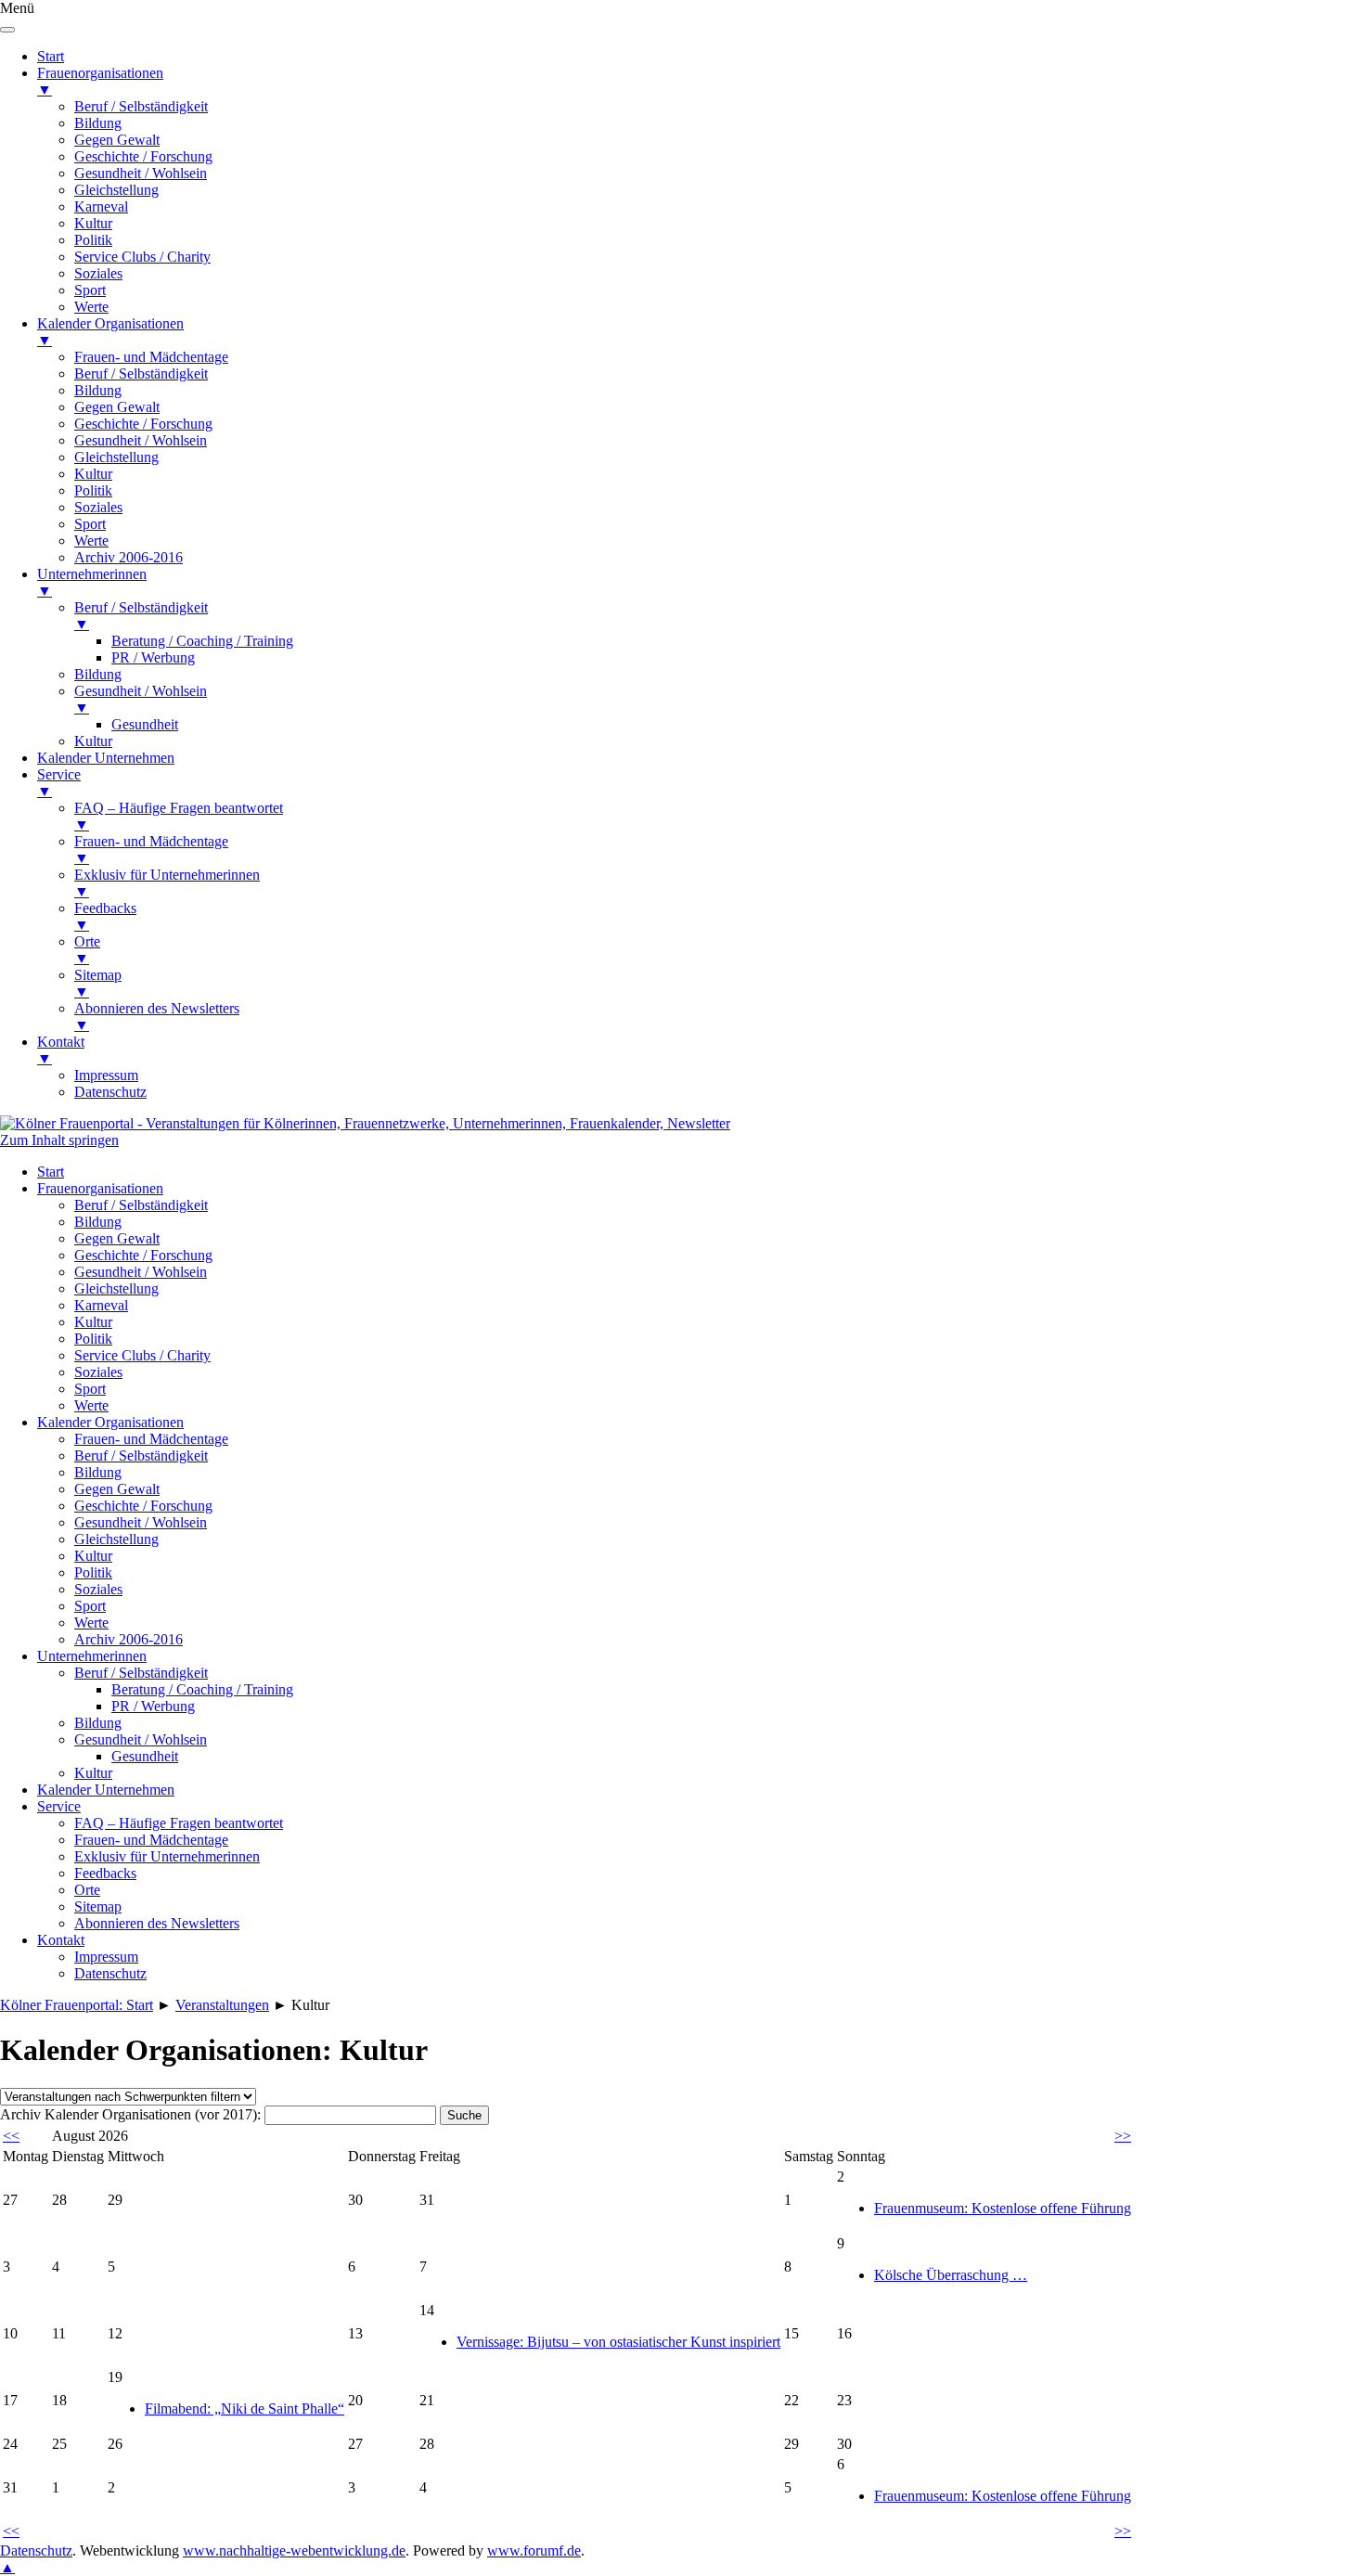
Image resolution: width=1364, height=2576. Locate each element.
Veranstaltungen (222, 2005)
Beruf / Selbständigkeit (141, 1205)
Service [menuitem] (59, 783)
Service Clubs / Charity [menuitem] (142, 257)
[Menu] (7, 30)
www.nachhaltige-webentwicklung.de (294, 2550)
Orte (87, 1890)
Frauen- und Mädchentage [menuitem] (151, 357)
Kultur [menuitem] (93, 223)
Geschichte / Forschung (143, 1255)
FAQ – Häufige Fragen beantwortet (179, 1823)
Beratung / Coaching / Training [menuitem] (202, 641)
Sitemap (98, 1906)
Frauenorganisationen (100, 1188)
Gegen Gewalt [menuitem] (117, 140)
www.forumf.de (534, 2550)
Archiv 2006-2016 (129, 1639)
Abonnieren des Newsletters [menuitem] (157, 1017)
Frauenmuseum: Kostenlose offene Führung (1003, 2208)
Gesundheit (145, 1756)
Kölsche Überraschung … (951, 2275)
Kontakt (61, 1940)
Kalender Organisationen (110, 1422)
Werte (91, 1405)
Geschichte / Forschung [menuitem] (143, 156)
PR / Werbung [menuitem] (153, 657)
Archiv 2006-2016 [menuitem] (129, 557)
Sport (90, 1389)
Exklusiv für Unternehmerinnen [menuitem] (167, 883)
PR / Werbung (153, 1706)
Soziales (98, 1372)
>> (1123, 2136)
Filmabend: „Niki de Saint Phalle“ (244, 2409)
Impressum (106, 1957)
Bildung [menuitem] (98, 123)
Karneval (101, 1305)
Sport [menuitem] (90, 290)
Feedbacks (105, 1873)
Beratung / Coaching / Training (202, 1689)
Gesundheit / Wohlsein (141, 1272)
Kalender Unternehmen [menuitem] (106, 758)
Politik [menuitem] (93, 240)
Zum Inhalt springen (59, 1140)
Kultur (93, 1322)
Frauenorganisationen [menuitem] (100, 81)
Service (59, 1806)
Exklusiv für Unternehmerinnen (167, 1856)
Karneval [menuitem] (101, 206)
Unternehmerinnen (92, 1656)
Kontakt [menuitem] (61, 1050)
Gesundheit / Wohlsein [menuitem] (141, 173)
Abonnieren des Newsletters (157, 1923)
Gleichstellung (116, 1288)
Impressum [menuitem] (106, 1075)
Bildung (98, 1222)
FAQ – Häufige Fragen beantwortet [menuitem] (179, 816)
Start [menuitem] (51, 56)
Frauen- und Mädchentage (151, 1439)
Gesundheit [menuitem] (145, 724)
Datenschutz (110, 1973)
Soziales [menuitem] (98, 273)
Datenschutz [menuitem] (110, 1092)
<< (11, 2136)
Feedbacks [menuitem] (105, 916)
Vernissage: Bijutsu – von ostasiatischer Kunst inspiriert (618, 2342)
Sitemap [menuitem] (98, 983)
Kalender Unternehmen (106, 1790)
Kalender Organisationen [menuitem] (110, 332)
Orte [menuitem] (87, 950)
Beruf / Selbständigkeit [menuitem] (141, 106)
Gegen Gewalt (117, 1238)
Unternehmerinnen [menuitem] (92, 582)
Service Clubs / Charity (142, 1355)
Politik (93, 1339)
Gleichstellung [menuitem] (116, 190)
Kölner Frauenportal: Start (77, 2005)
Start (51, 1172)
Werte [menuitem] (91, 307)
